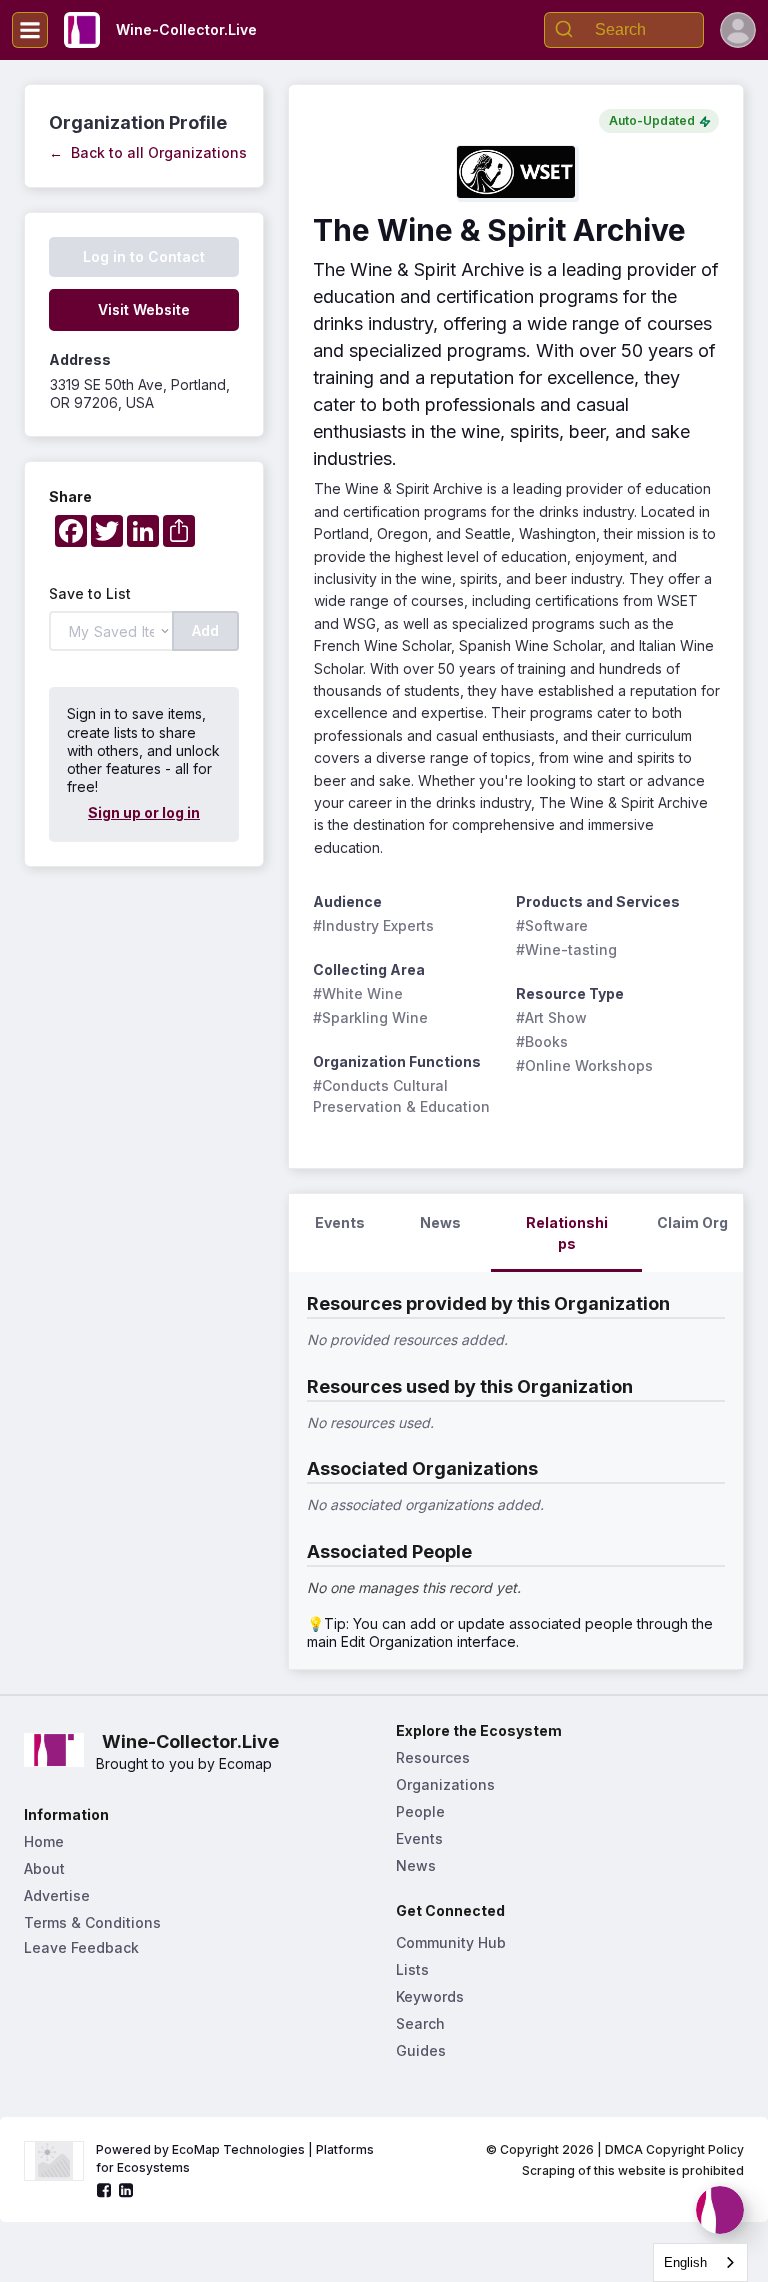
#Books (542, 1041)
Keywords (430, 1996)
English (685, 2262)
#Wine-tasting (566, 949)
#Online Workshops (584, 1065)
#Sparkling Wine (370, 1017)
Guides (421, 2050)
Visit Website (144, 309)
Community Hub (451, 1942)
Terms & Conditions (92, 1922)
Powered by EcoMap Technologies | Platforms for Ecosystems (236, 2158)
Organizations (445, 1784)
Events (419, 1838)
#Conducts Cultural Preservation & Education (401, 1096)
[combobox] (700, 2262)
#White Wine (358, 993)
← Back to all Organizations (148, 152)
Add (205, 630)
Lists (412, 1969)
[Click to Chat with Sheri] (720, 2210)
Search (420, 2023)
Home (44, 1841)
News (416, 1865)
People (420, 1811)
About (44, 1868)
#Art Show (551, 1017)
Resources (433, 1757)
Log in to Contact (144, 256)
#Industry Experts (373, 925)
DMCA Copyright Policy (674, 2149)
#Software (552, 925)
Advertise (57, 1895)
